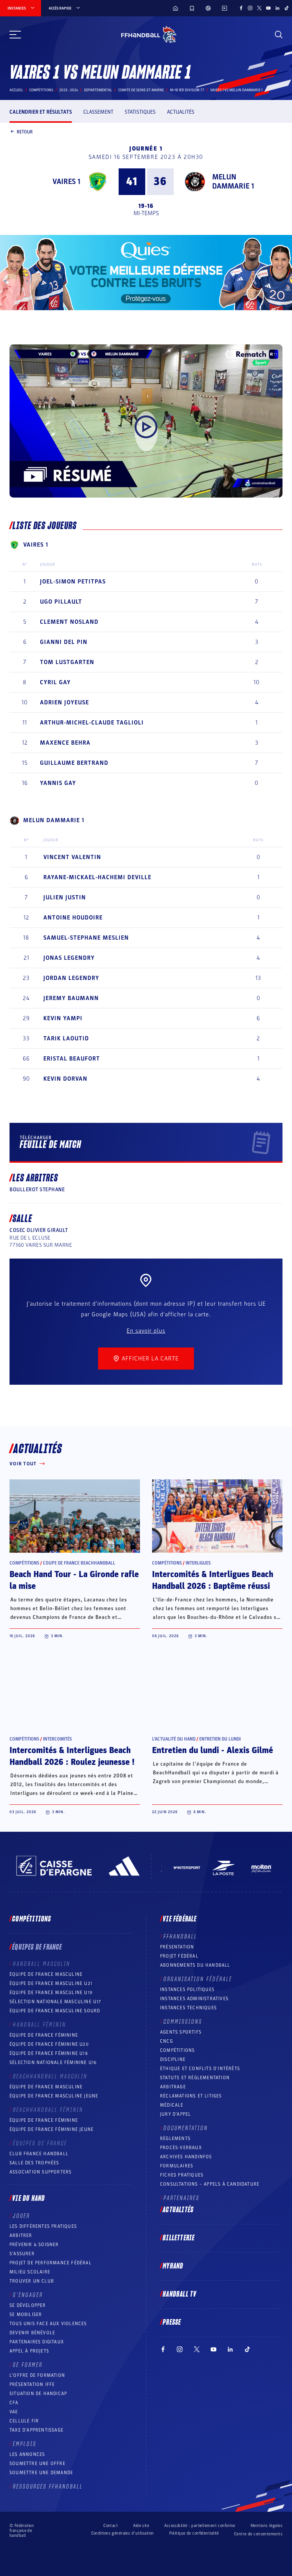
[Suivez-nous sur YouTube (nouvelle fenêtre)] (268, 8)
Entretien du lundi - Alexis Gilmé (213, 1750)
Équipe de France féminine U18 (49, 2053)
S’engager (28, 2295)
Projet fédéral (179, 1956)
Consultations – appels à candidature (210, 2184)
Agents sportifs (181, 2032)
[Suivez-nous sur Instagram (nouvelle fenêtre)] (250, 8)
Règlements (175, 2138)
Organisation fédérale (198, 1979)
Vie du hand (29, 2199)
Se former (28, 2365)
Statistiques (140, 112)
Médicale (172, 2105)
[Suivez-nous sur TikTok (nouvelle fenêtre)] (287, 8)
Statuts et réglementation (195, 2078)
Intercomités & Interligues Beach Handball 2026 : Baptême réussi (213, 1580)
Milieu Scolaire (30, 2272)
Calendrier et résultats (41, 112)
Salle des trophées (34, 2163)
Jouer (21, 2216)
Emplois (25, 2444)
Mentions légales (267, 2526)
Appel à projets (29, 2351)
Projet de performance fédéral (51, 2263)
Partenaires (182, 2198)
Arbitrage (173, 2087)
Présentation (177, 1947)
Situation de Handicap (38, 2394)
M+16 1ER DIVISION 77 (187, 90)
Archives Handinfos (186, 2157)
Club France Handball (39, 2154)
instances (17, 8)
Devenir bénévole (32, 2333)
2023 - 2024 (69, 90)
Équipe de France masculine (46, 1974)
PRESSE (172, 2322)
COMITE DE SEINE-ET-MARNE (141, 90)
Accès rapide (60, 8)
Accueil (16, 90)
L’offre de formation (37, 2375)
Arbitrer (21, 2235)
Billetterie (179, 2238)
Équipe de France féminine (44, 2035)
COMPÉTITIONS (177, 2050)
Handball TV (180, 2294)
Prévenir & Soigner (34, 2245)
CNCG (167, 2041)
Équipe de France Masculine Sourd (55, 2011)
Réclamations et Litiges (191, 2096)
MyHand (173, 2266)
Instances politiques (187, 1989)
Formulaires (177, 2166)
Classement (98, 112)
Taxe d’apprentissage (36, 2430)
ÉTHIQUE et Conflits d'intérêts (200, 2069)
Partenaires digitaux (37, 2342)
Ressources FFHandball (48, 2487)
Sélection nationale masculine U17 (56, 2002)
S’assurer (22, 2254)
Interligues (198, 1563)
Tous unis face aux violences (48, 2324)
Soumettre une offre (37, 2463)
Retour (25, 132)
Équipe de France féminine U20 (49, 2044)
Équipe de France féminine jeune (52, 2129)
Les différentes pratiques (43, 2226)
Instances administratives (194, 1999)
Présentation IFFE (32, 2384)
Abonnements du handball (195, 1965)
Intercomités (57, 1739)
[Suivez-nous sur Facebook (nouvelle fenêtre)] (241, 8)
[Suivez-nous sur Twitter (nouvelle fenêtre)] (259, 8)
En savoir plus (146, 1331)
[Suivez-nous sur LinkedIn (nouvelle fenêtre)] (278, 8)
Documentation (186, 2128)
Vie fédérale (180, 1919)
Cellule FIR (24, 2421)
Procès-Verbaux (181, 2148)
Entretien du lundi (220, 1739)
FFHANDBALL (180, 1937)
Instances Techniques (188, 2008)
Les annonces (27, 2454)
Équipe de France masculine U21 (51, 1983)
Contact (111, 2526)
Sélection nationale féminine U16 (53, 2062)
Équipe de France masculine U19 (51, 1993)
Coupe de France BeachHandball (79, 1563)
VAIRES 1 (66, 182)
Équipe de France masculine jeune (54, 2096)
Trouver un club (32, 2281)
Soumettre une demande (41, 2473)
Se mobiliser (26, 2314)
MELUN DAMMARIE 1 (233, 182)
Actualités (181, 112)
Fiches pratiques (182, 2175)
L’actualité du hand (174, 1739)
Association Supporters (40, 2172)
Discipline (173, 2059)
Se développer (28, 2305)
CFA (14, 2403)
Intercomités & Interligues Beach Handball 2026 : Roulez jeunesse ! (72, 1756)
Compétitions (41, 90)
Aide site (141, 2526)
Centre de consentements (258, 2534)
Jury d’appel (175, 2114)
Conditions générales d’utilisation (123, 2533)
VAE (14, 2412)
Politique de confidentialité (194, 2533)
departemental (98, 90)
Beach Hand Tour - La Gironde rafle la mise (74, 1580)
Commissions (183, 2022)
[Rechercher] (279, 35)
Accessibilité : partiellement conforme (200, 2526)
